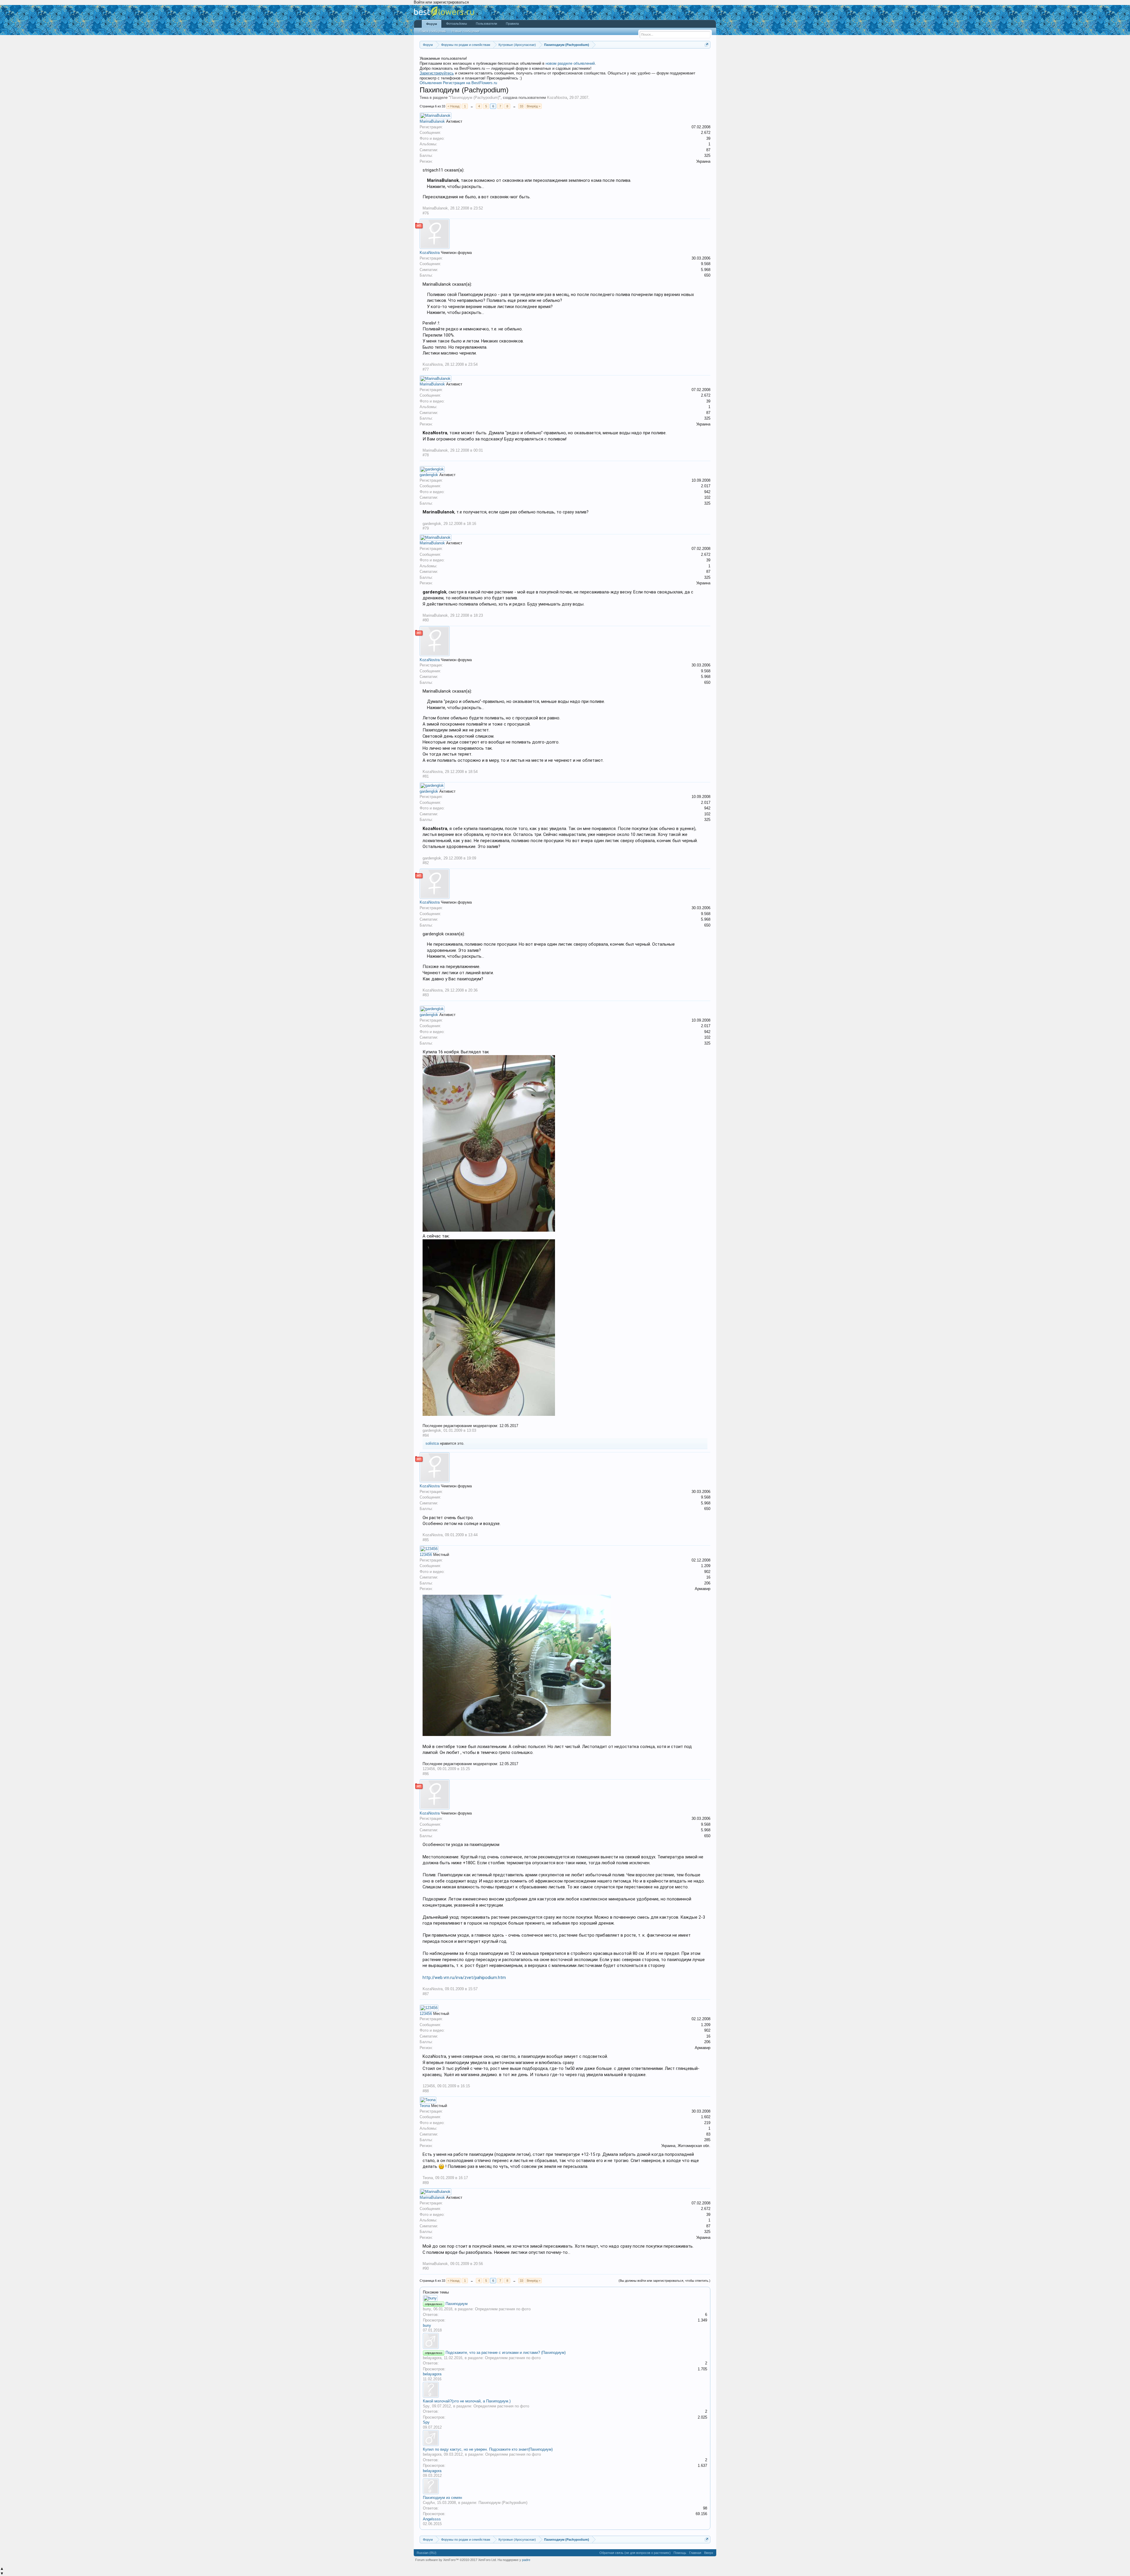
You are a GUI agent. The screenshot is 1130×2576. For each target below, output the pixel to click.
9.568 (706, 264)
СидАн (429, 2503)
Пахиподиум (457, 2304)
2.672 (706, 133)
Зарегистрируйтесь (437, 73)
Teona (425, 2106)
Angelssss (432, 2519)
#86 (426, 1774)
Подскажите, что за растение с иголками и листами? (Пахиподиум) (506, 2353)
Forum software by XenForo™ (456, 2560)
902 (707, 1572)
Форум (432, 24)
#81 (426, 776)
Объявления (431, 83)
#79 (426, 528)
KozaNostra (557, 98)
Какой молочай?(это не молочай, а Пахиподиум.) (467, 2401)
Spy (426, 2406)
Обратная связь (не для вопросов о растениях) (635, 2553)
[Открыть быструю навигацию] (707, 45)
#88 (426, 2091)
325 (707, 156)
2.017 (706, 486)
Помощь (680, 2553)
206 (707, 1583)
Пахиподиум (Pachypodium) (475, 98)
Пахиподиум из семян (442, 2498)
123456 (426, 1555)
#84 (426, 1435)
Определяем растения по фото (503, 2309)
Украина (703, 161)
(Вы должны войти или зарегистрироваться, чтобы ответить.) (664, 2281)
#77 (426, 369)
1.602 (706, 2117)
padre (526, 2560)
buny (427, 2309)
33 (521, 106)
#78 (426, 455)
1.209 (706, 1566)
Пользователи (486, 24)
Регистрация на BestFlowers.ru (470, 83)
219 (707, 2123)
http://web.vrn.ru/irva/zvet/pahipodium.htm (464, 1978)
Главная (695, 2553)
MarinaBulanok (432, 121)
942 (707, 492)
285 (707, 2140)
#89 (426, 2183)
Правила (512, 24)
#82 (426, 863)
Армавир (703, 1589)
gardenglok (429, 475)
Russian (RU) (427, 2553)
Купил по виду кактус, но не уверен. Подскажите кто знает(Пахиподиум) (488, 2449)
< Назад (453, 106)
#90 (426, 2268)
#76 (426, 213)
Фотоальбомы (457, 24)
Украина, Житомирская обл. (686, 2146)
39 (708, 138)
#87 (426, 1994)
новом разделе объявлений (570, 63)
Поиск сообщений (432, 31)
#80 (426, 620)
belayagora (432, 2358)
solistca (432, 1443)
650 (707, 275)
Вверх (709, 2553)
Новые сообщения (466, 31)
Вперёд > (534, 106)
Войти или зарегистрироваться (441, 2)
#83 (426, 995)
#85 (426, 1540)
